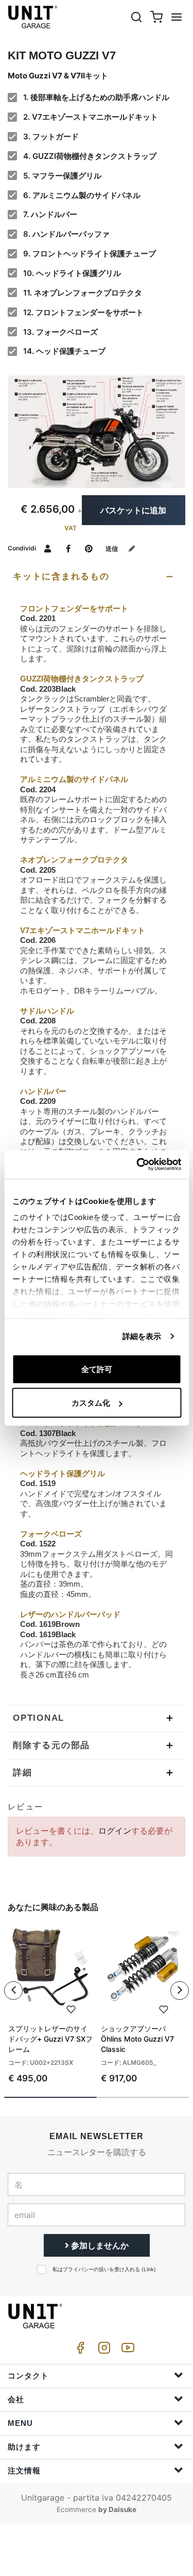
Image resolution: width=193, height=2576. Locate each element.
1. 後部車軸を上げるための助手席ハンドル (96, 97)
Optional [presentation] (39, 1718)
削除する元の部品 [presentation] (51, 1745)
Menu (20, 2423)
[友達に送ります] (48, 548)
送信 (112, 549)
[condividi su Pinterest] (89, 548)
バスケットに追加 (133, 510)
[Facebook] (79, 2350)
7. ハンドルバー (50, 214)
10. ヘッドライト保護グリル (72, 273)
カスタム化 (91, 1403)
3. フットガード (51, 136)
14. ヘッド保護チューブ (64, 351)
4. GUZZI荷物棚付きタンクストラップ (90, 156)
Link (149, 2269)
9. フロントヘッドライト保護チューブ (90, 254)
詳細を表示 (142, 1336)
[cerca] (136, 17)
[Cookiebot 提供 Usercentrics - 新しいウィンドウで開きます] (137, 1165)
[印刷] (71, 2009)
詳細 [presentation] (23, 1773)
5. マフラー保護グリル (62, 176)
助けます (24, 2447)
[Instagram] (102, 2350)
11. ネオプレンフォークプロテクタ (83, 293)
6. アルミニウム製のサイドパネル (82, 195)
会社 (16, 2399)
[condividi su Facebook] (68, 548)
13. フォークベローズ (60, 332)
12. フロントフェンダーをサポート (83, 312)
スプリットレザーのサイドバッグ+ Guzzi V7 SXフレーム (50, 2039)
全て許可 (97, 1369)
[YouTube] (126, 2350)
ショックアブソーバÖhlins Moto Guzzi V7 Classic (137, 2039)
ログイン (115, 1831)
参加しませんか (99, 2245)
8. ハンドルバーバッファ (66, 234)
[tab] (97, 577)
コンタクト (28, 2376)
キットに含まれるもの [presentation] (61, 576)
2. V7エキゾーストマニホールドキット (91, 117)
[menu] (177, 17)
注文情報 (24, 2471)
